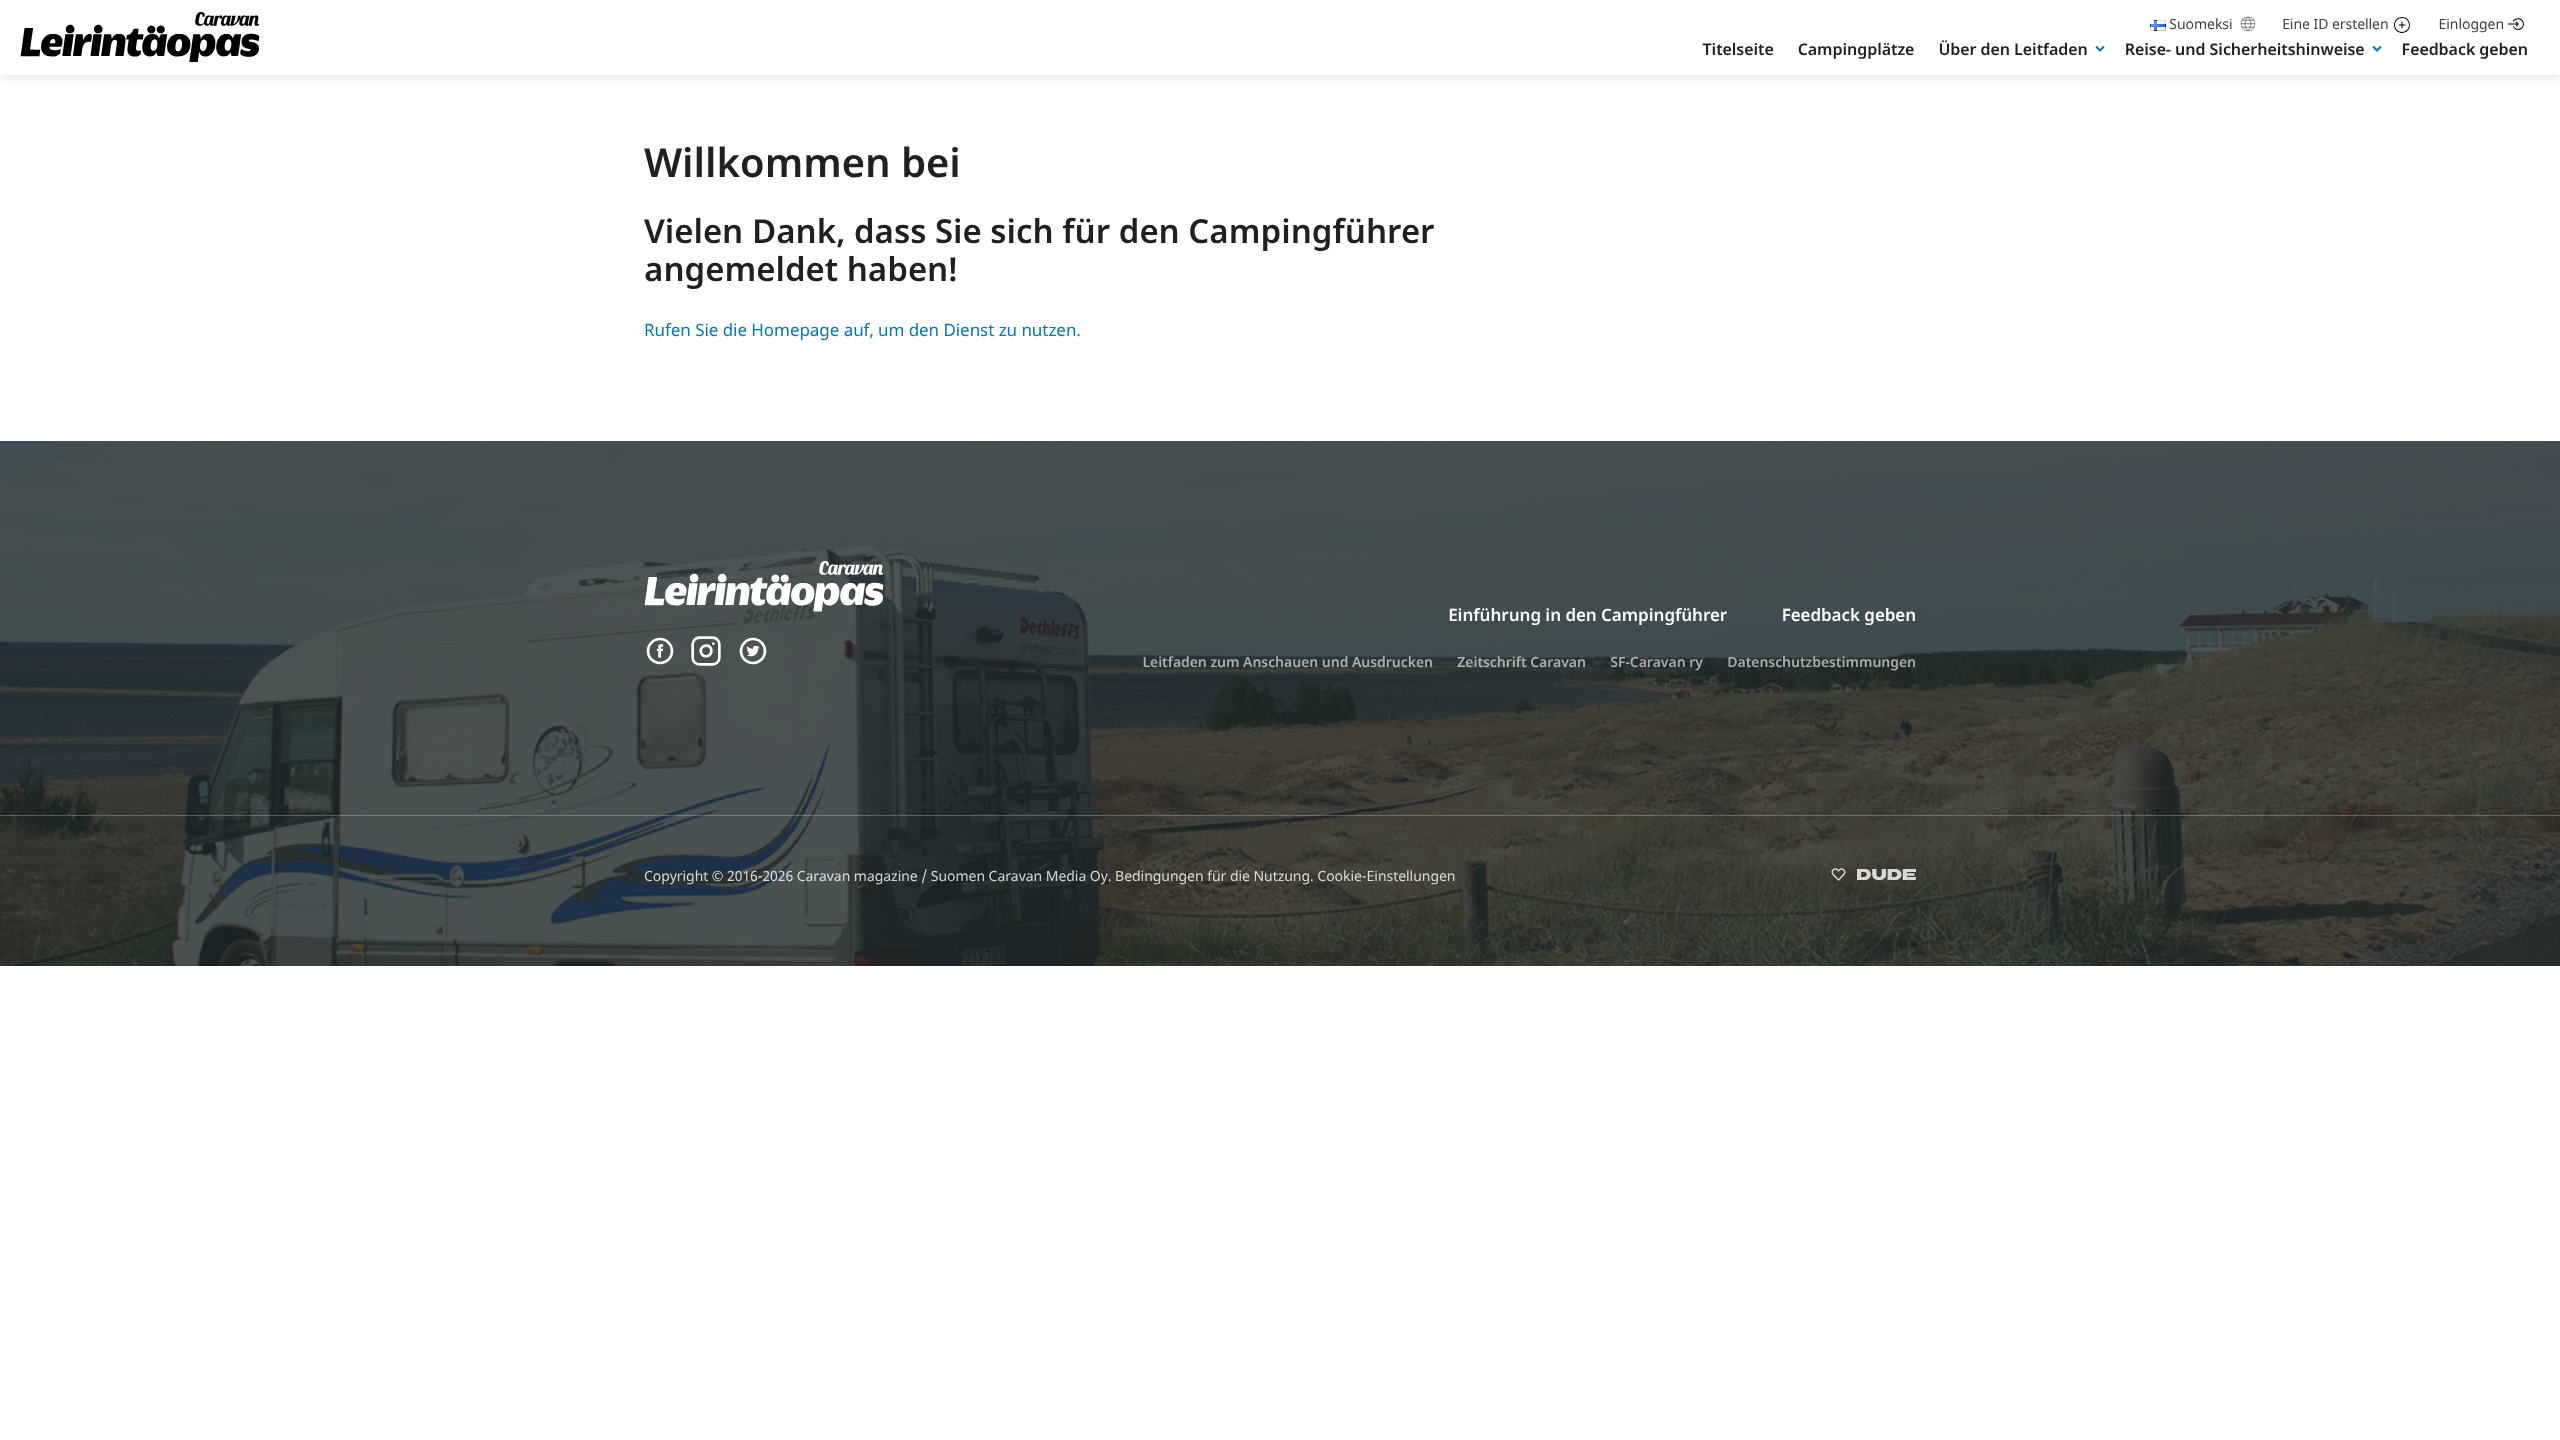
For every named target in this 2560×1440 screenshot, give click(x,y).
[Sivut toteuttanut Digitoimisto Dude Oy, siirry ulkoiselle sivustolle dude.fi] (1873, 878)
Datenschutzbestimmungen (1821, 662)
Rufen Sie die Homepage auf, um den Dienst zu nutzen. (862, 329)
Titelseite (1738, 49)
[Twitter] (753, 660)
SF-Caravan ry (1656, 662)
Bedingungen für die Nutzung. (1216, 876)
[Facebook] (660, 660)
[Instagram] (706, 660)
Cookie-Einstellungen (1386, 876)
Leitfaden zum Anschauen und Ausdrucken (1287, 662)
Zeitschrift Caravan (1521, 662)
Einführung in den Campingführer (1587, 614)
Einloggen (2471, 24)
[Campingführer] (140, 60)
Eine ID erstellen (2335, 24)
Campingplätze (1856, 49)
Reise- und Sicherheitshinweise (2245, 49)
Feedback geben (2465, 49)
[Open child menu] (2100, 48)
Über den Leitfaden (2012, 49)
